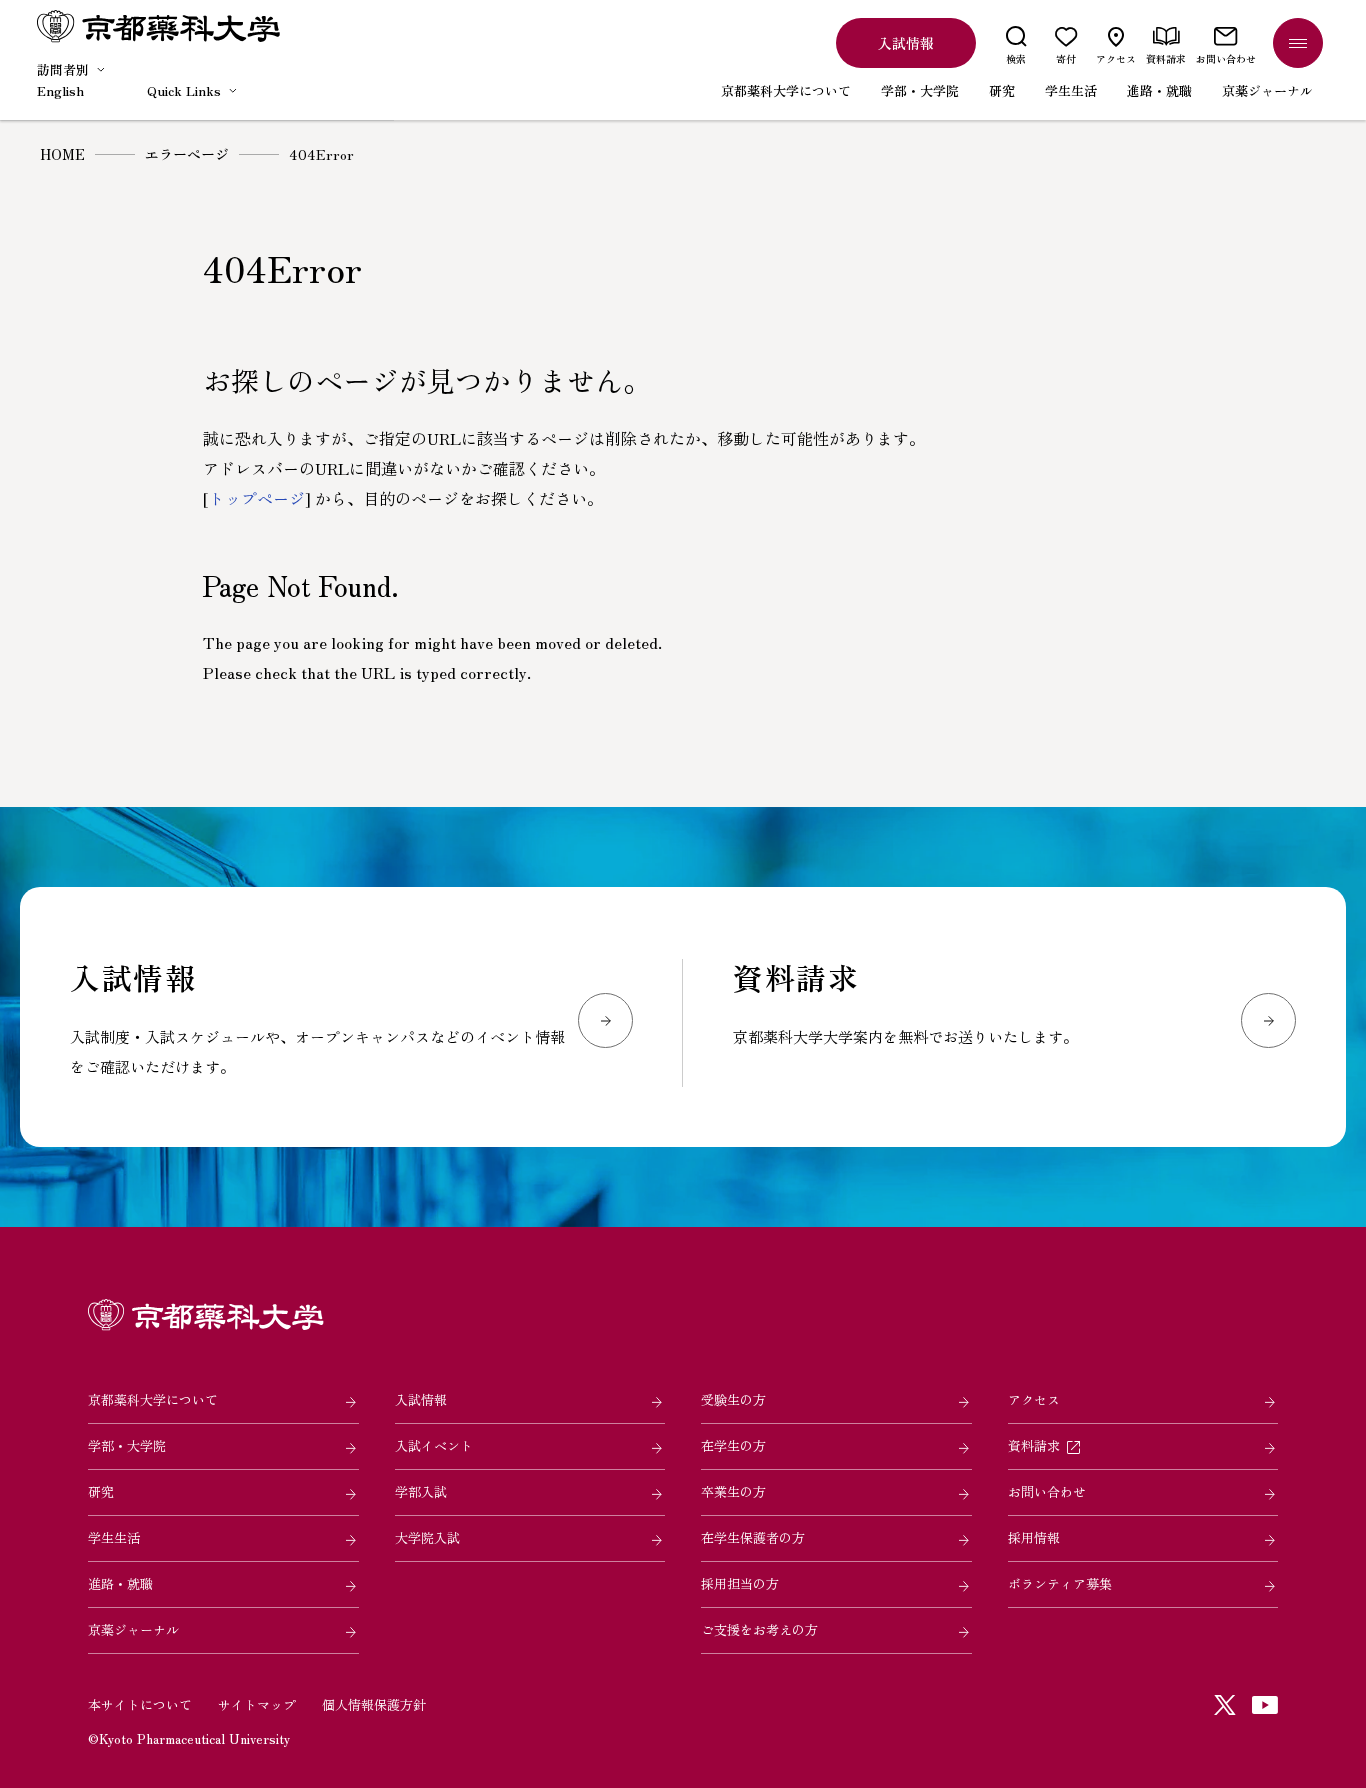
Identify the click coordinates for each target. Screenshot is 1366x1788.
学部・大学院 (127, 1445)
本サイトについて (140, 1704)
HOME (62, 154)
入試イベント (434, 1445)
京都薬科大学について (153, 1399)
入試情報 (421, 1399)
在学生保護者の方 (753, 1537)
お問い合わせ (1047, 1491)
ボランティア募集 (1060, 1583)
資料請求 (1034, 1445)
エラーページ (187, 154)
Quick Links (184, 90)
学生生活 (114, 1537)
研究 (101, 1491)
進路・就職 (120, 1583)
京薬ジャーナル (133, 1629)
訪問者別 (63, 69)
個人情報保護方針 (374, 1704)
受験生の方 (733, 1399)
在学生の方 (733, 1445)
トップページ (257, 498)
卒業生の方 (733, 1491)
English (60, 90)
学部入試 (421, 1491)
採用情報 (1034, 1537)
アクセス (1034, 1399)
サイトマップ (257, 1704)
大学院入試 (427, 1537)
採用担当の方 (740, 1583)
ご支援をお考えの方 (759, 1629)
